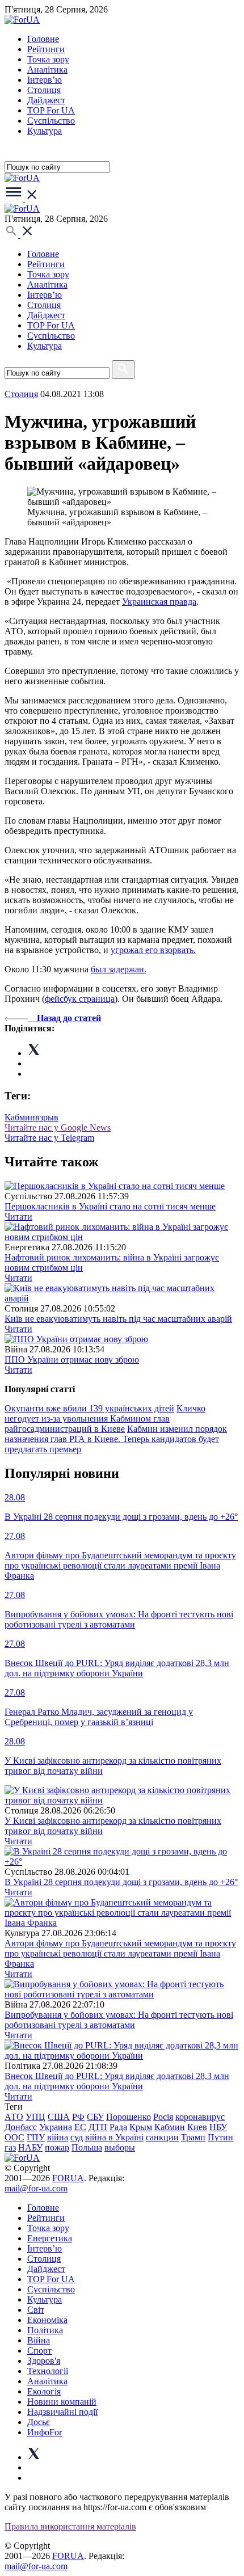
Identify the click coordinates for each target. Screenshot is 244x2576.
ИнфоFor (45, 2432)
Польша (87, 2147)
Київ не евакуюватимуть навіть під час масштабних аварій (118, 1319)
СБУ (95, 2117)
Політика (45, 2330)
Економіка (47, 2320)
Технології (48, 2371)
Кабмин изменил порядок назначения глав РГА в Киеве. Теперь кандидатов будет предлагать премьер (116, 1439)
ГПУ (36, 2137)
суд (77, 2137)
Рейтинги (46, 49)
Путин (220, 2137)
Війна (39, 2340)
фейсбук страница (80, 999)
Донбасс (21, 2127)
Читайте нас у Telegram (49, 1138)
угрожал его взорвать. (153, 950)
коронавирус (200, 2117)
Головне (43, 39)
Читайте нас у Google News (58, 1127)
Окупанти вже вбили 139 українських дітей (89, 1408)
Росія (163, 2117)
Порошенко (129, 2117)
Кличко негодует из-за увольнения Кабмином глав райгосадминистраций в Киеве (105, 1418)
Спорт (39, 2351)
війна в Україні (114, 2137)
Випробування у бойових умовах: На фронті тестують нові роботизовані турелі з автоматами (119, 2020)
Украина (56, 2127)
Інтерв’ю (45, 80)
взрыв (47, 1117)
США (59, 2117)
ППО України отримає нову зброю (72, 1359)
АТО (14, 2117)
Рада (118, 2127)
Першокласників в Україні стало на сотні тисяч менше (110, 1206)
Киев (197, 2127)
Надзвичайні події (62, 2412)
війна (58, 2137)
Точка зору (48, 59)
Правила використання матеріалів (70, 2526)
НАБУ (30, 2147)
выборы (120, 2147)
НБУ (218, 2127)
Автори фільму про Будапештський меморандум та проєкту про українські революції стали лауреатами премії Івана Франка (120, 1953)
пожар (57, 2147)
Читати (18, 1217)
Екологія (44, 2391)
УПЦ (35, 2117)
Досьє (39, 2422)
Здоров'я (44, 2361)
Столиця (44, 90)
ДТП (98, 2127)
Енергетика (50, 2238)
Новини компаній (62, 2402)
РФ (78, 2117)
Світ (36, 2310)
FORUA (68, 2178)
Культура (45, 131)
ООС (14, 2137)
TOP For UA (51, 110)
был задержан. (119, 969)
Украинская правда (159, 602)
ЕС (80, 2127)
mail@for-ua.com (36, 2188)
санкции (162, 2137)
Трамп (193, 2137)
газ (10, 2147)
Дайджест (46, 100)
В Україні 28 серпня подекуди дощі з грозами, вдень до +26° (121, 1882)
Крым (141, 2127)
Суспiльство (51, 121)
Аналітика (47, 69)
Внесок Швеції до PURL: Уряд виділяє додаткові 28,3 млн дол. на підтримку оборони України (117, 2081)
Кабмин (20, 1117)
